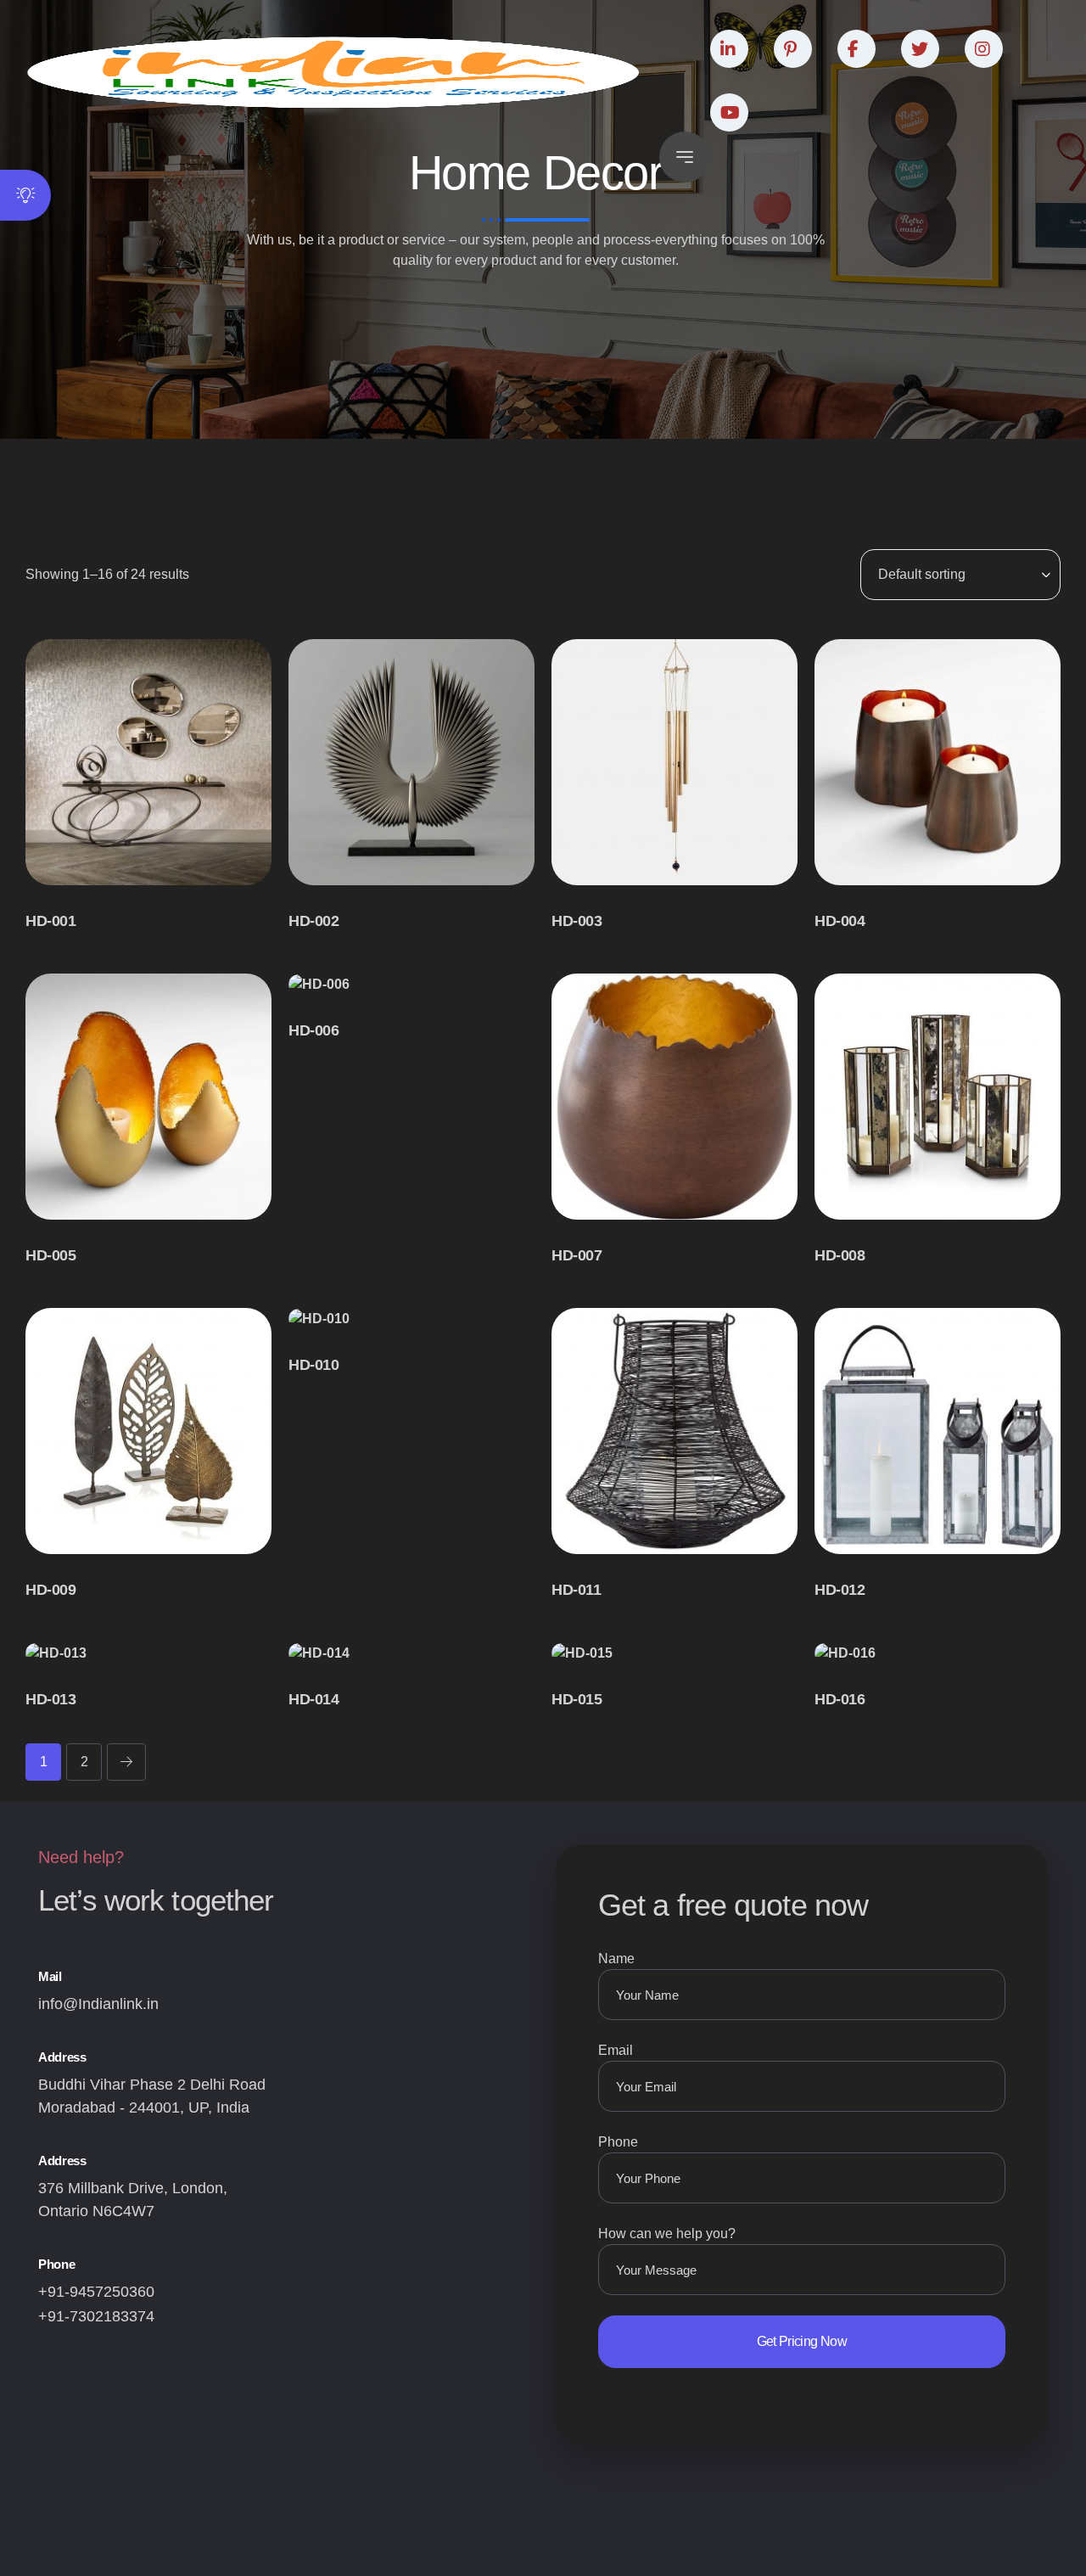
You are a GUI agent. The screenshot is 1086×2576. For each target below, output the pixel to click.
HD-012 (840, 1590)
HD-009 (50, 1590)
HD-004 (840, 921)
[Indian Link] (334, 72)
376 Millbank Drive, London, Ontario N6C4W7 (133, 2200)
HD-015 (577, 1699)
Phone (618, 2142)
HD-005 (50, 1255)
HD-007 (577, 1255)
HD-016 (840, 1699)
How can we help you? (667, 2234)
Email (616, 2050)
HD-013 (50, 1699)
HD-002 (313, 921)
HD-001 (50, 921)
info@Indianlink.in (98, 2004)
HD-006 (313, 1030)
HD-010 (313, 1365)
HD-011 (576, 1590)
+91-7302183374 (96, 2316)
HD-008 (840, 1255)
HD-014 (313, 1699)
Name (616, 1959)
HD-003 (577, 921)
